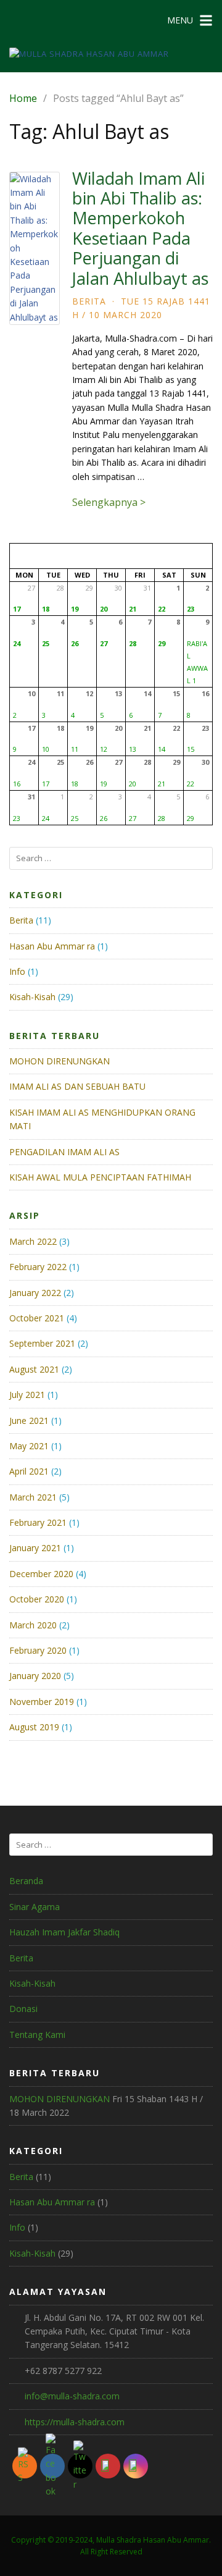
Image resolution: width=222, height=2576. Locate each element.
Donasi (23, 2009)
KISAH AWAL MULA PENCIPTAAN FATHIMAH (100, 1177)
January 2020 (35, 1676)
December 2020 (41, 1574)
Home (23, 98)
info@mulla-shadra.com (72, 2396)
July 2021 (27, 1395)
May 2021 (29, 1446)
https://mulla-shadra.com (75, 2422)
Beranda (26, 1881)
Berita (89, 301)
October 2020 (37, 1599)
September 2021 (42, 1343)
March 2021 (33, 1497)
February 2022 (38, 1267)
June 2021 (29, 1421)
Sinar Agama (35, 1907)
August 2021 (34, 1369)
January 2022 (35, 1293)
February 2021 (38, 1522)
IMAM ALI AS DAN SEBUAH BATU (77, 1086)
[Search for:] (111, 858)
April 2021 (29, 1471)
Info (17, 971)
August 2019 (34, 1727)
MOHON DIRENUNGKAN (60, 1061)
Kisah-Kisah (32, 997)
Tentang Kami (37, 2035)
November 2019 (42, 1702)
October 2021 (37, 1318)
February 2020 (38, 1650)
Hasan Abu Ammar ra (52, 946)
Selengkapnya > (109, 502)
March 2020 (33, 1625)
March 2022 (33, 1241)
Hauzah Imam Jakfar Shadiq (64, 1932)
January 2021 (35, 1548)
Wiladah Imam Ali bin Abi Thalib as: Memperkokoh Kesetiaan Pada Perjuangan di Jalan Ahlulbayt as (140, 228)
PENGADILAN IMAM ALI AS (64, 1152)
